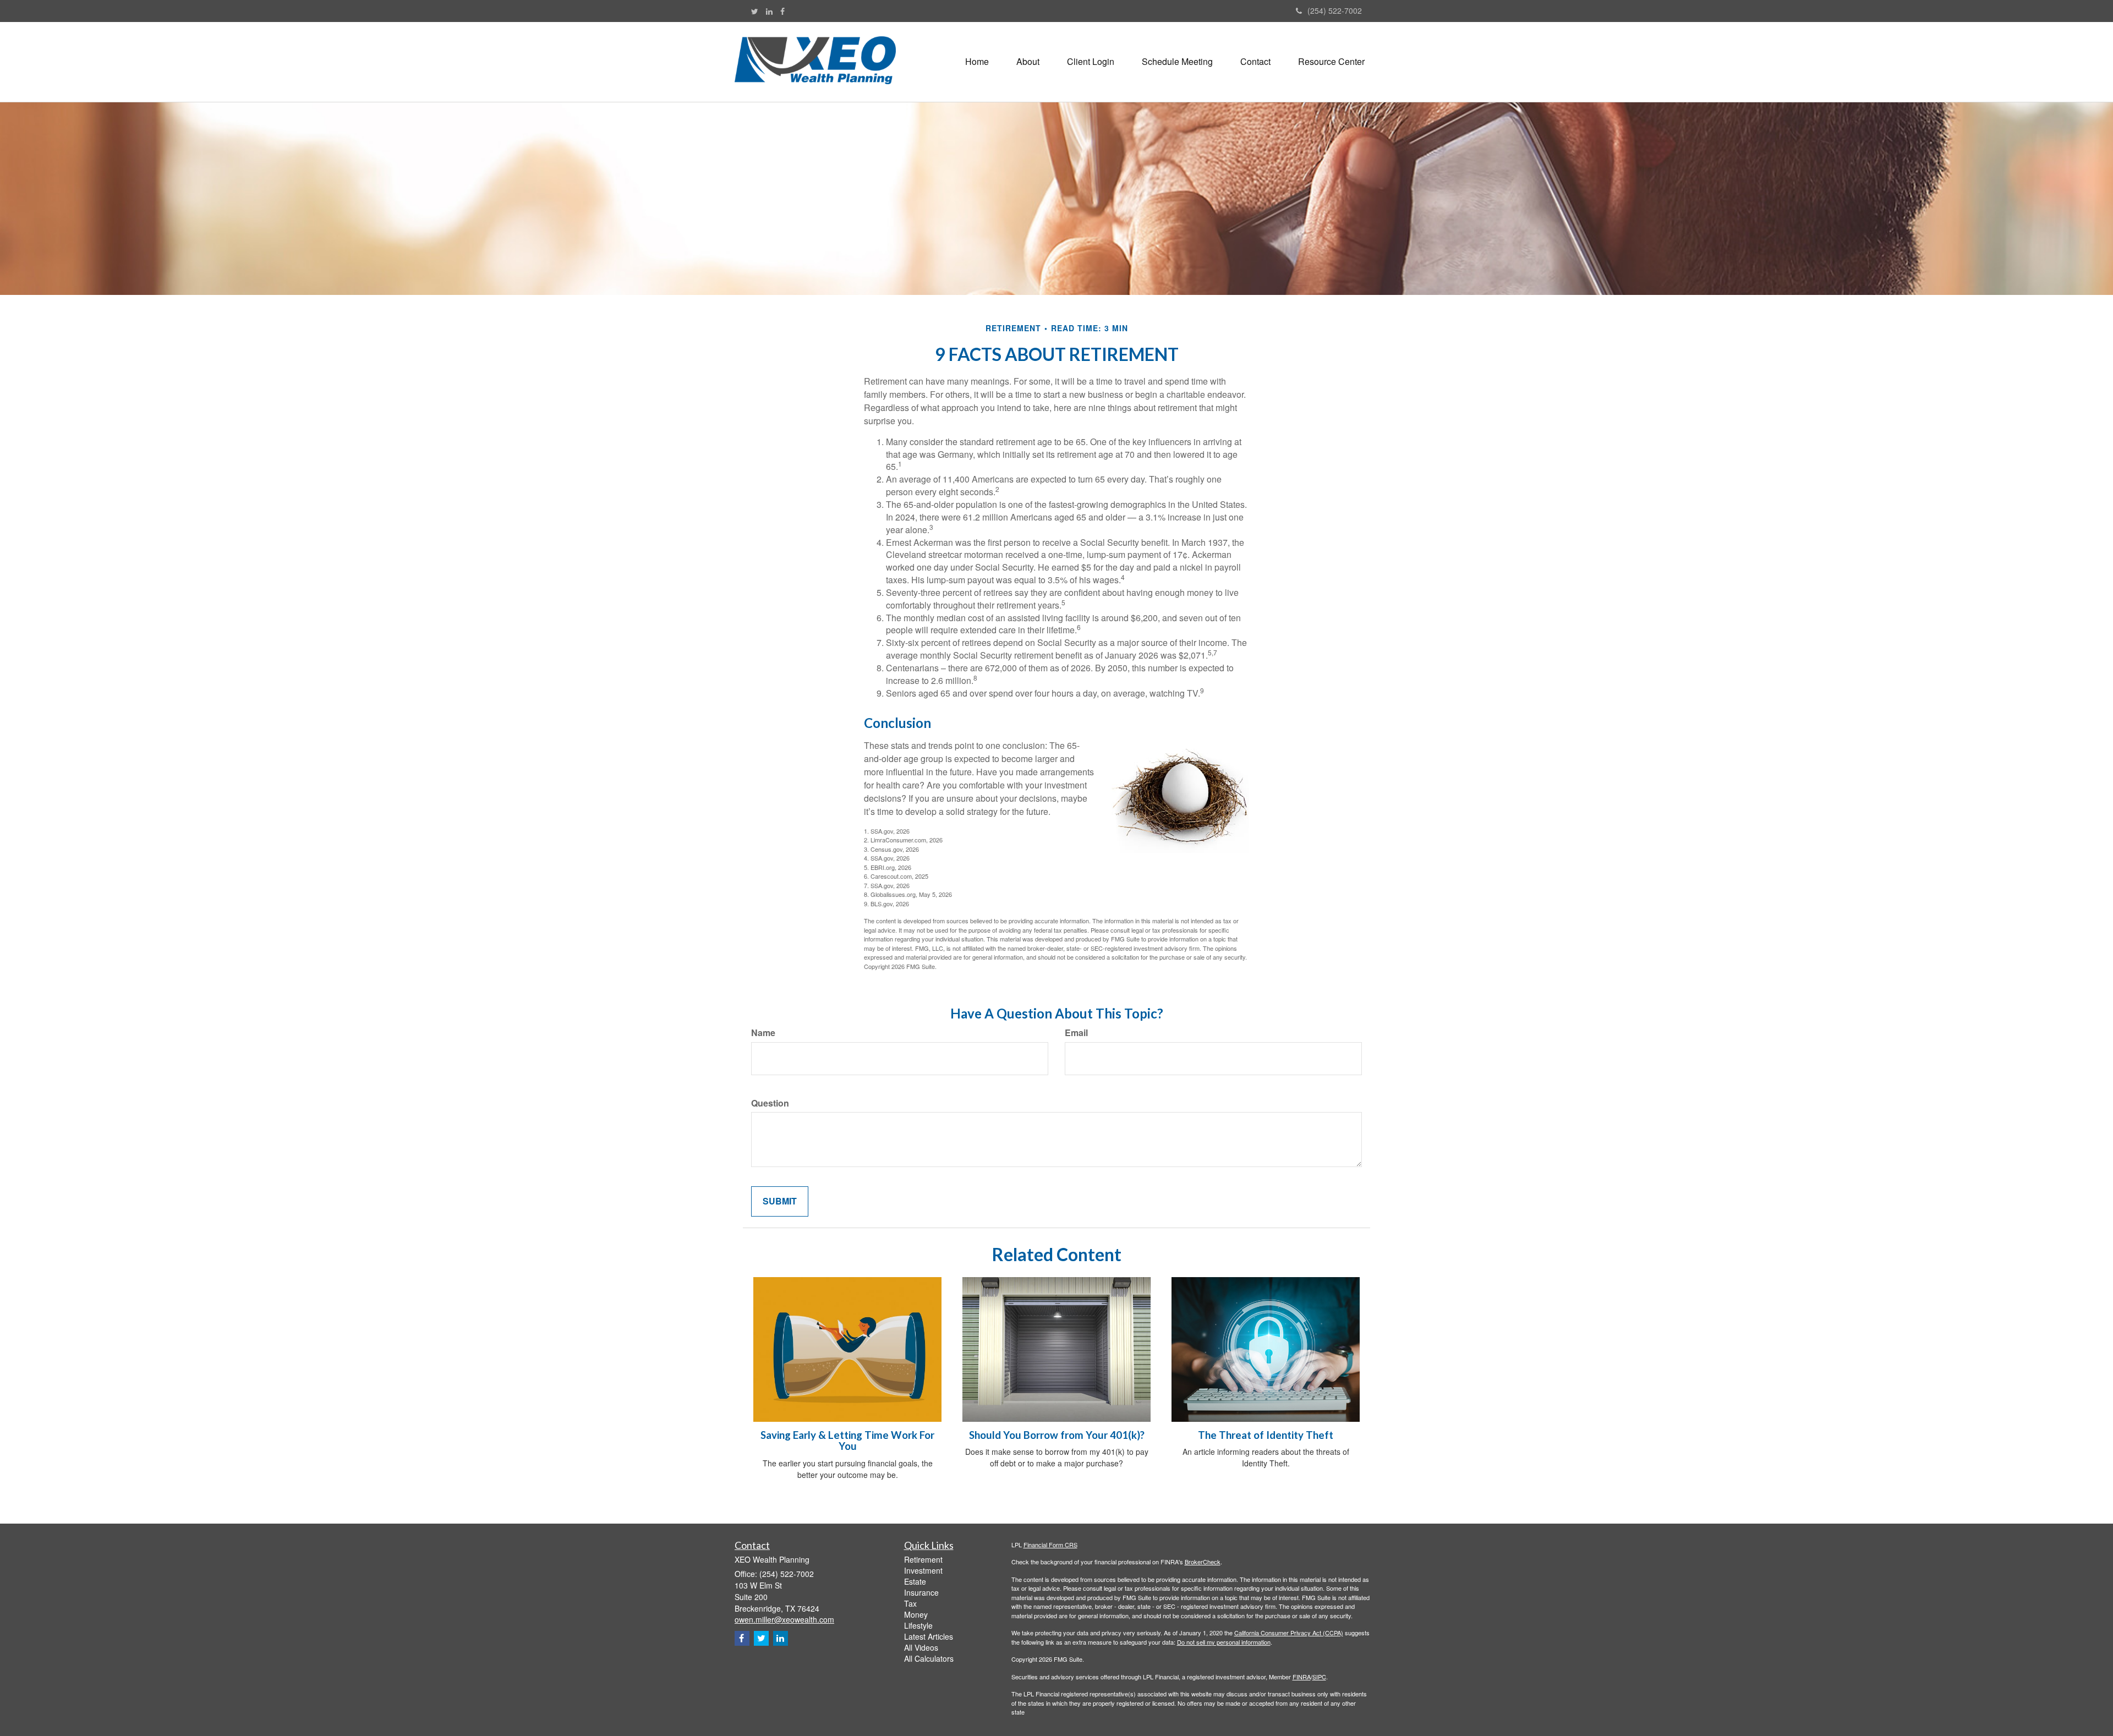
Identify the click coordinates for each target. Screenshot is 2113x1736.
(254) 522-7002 (1335, 10)
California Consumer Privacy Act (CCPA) (1289, 1633)
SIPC (1319, 1677)
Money (916, 1614)
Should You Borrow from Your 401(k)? (1057, 1435)
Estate (915, 1581)
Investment (923, 1570)
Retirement (923, 1559)
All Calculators (929, 1658)
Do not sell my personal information (1224, 1642)
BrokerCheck (1203, 1562)
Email (1076, 1033)
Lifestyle (918, 1625)
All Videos (921, 1647)
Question (770, 1103)
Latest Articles (929, 1636)
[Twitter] (755, 11)
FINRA (1302, 1677)
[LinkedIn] (769, 11)
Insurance (921, 1592)
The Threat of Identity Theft (1266, 1435)
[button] (1028, 62)
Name (763, 1033)
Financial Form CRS (1050, 1545)
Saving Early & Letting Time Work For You (847, 1441)
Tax (910, 1603)
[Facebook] (782, 11)
